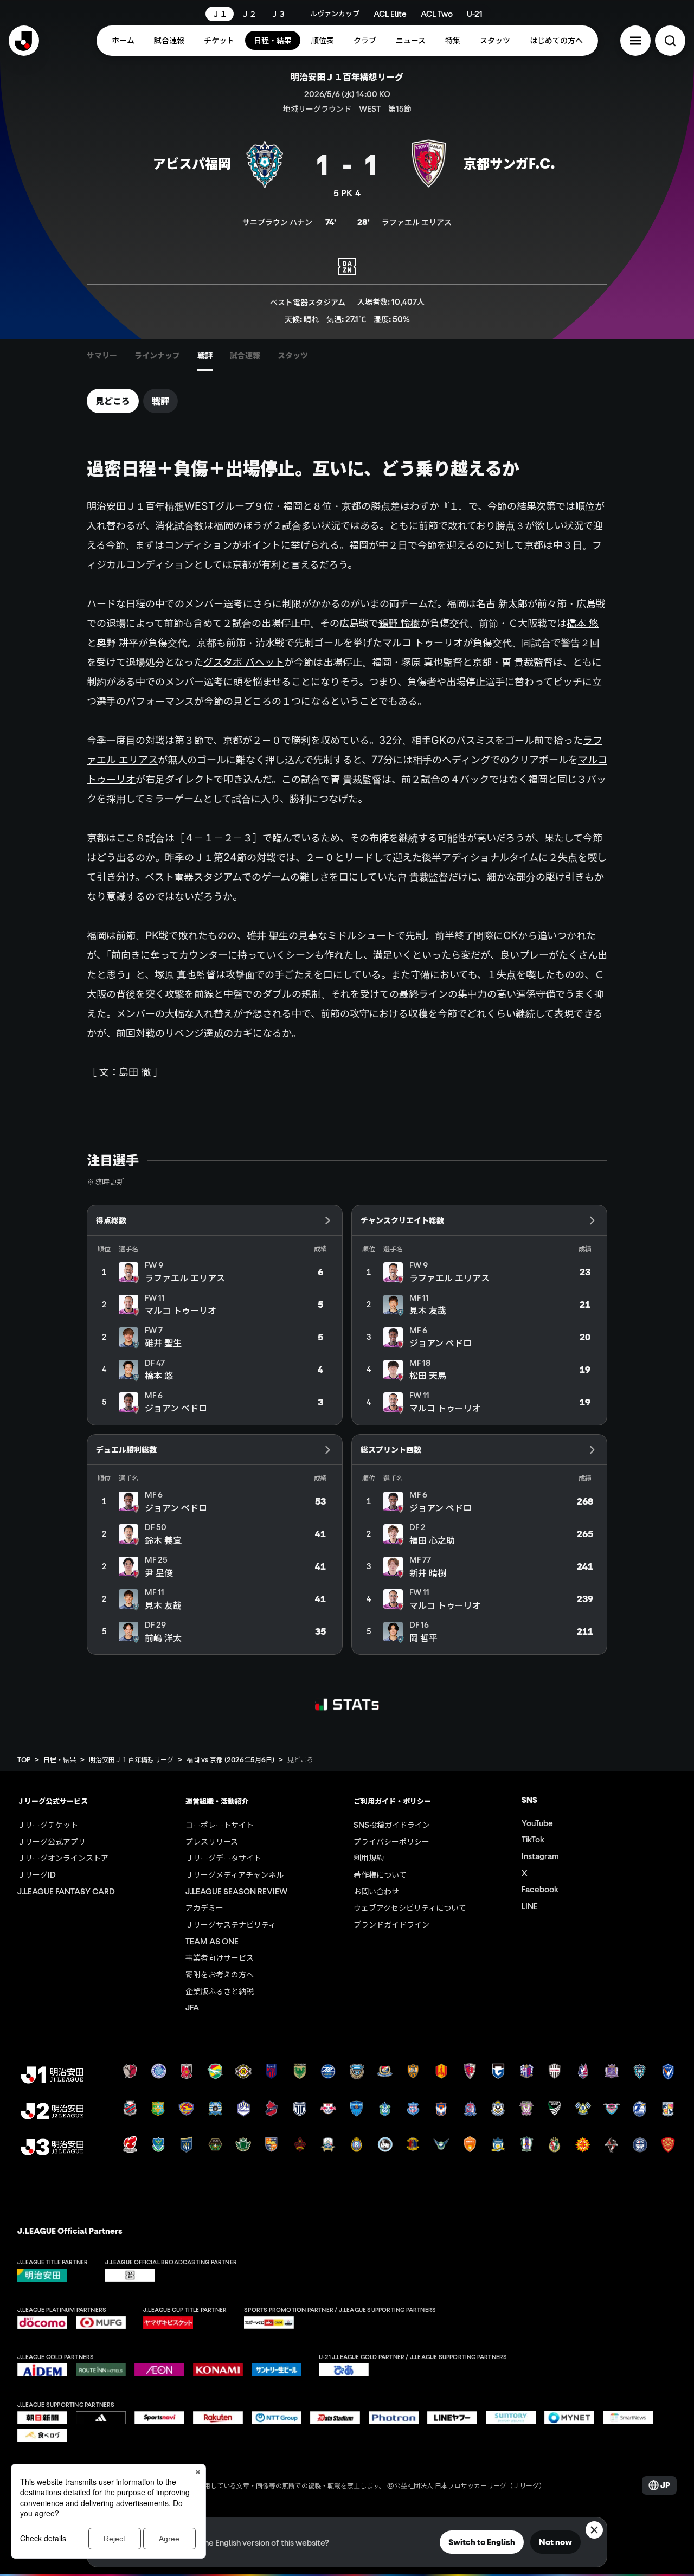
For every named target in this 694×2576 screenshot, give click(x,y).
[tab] (102, 355)
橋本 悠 (583, 623)
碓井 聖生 (268, 935)
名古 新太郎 (502, 603)
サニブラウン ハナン (277, 222)
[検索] (670, 41)
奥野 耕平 (117, 643)
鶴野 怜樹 (399, 623)
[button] (635, 41)
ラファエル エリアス (417, 222)
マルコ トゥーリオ (423, 643)
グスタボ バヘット (244, 662)
